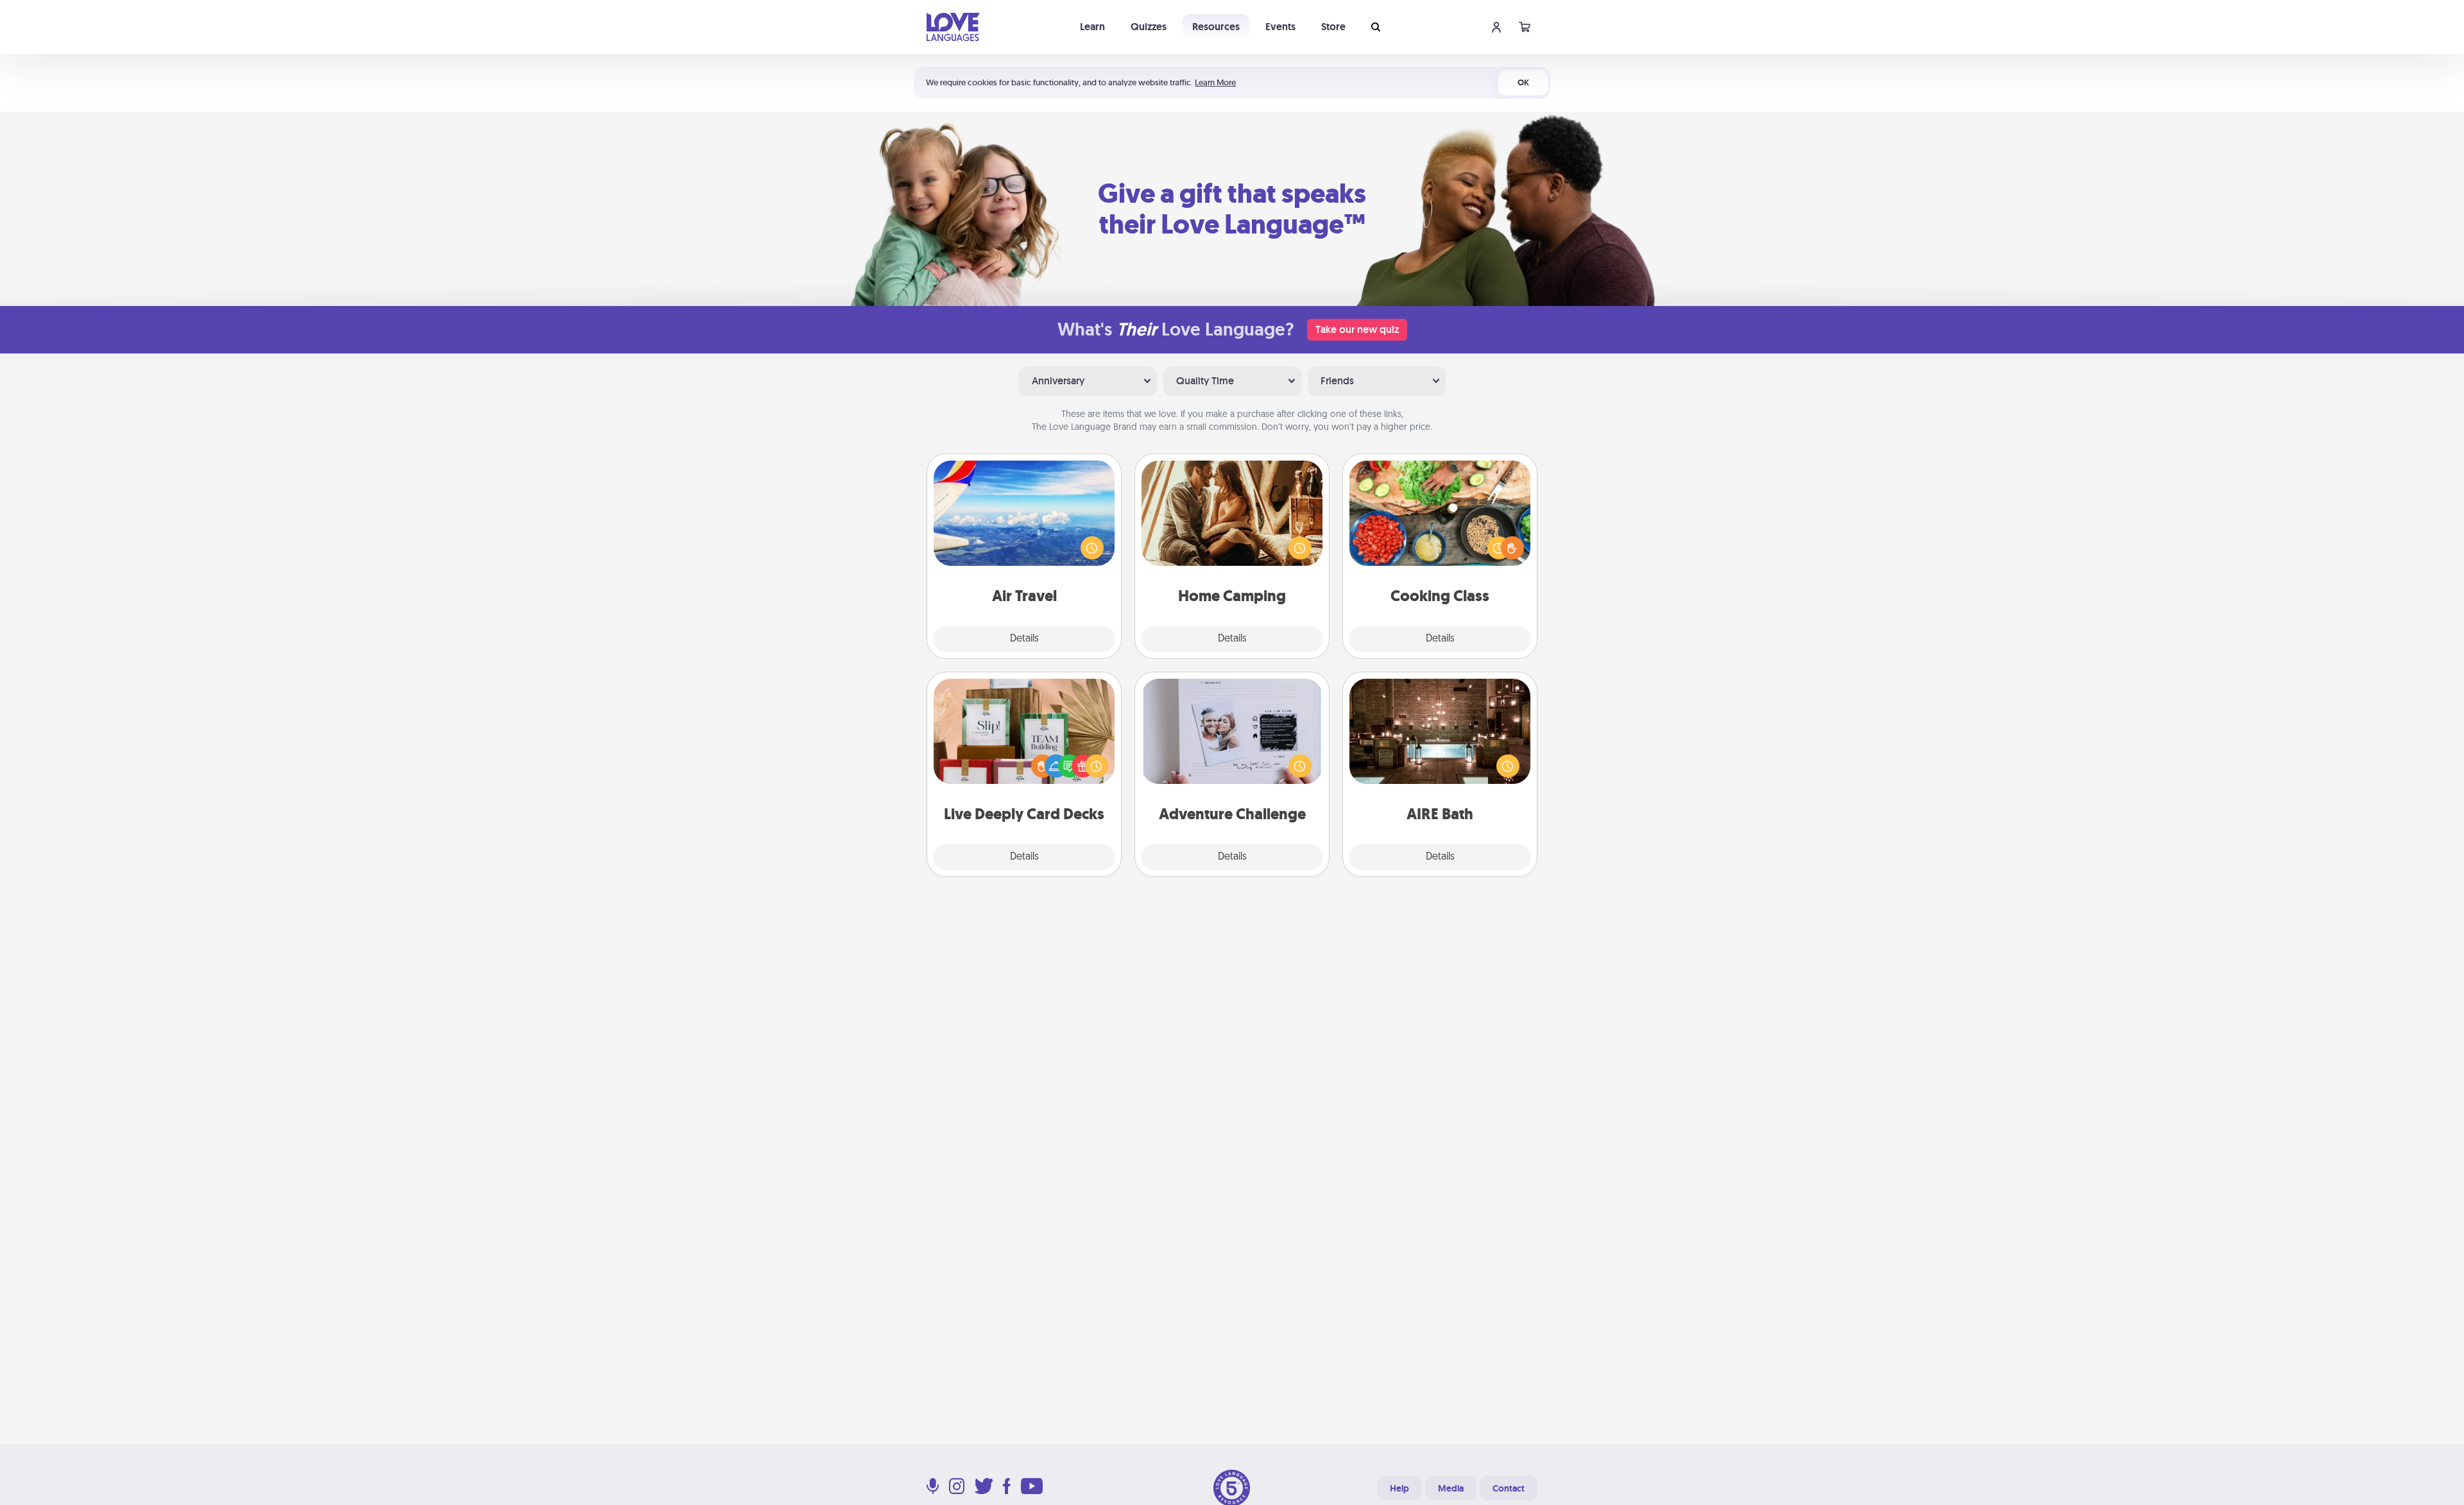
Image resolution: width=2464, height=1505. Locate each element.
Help (1399, 1488)
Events (1280, 27)
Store (1333, 27)
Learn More (1215, 82)
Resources (1216, 27)
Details (1024, 639)
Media (1451, 1488)
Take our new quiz (1357, 329)
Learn (1092, 27)
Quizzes (1149, 27)
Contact (1509, 1488)
